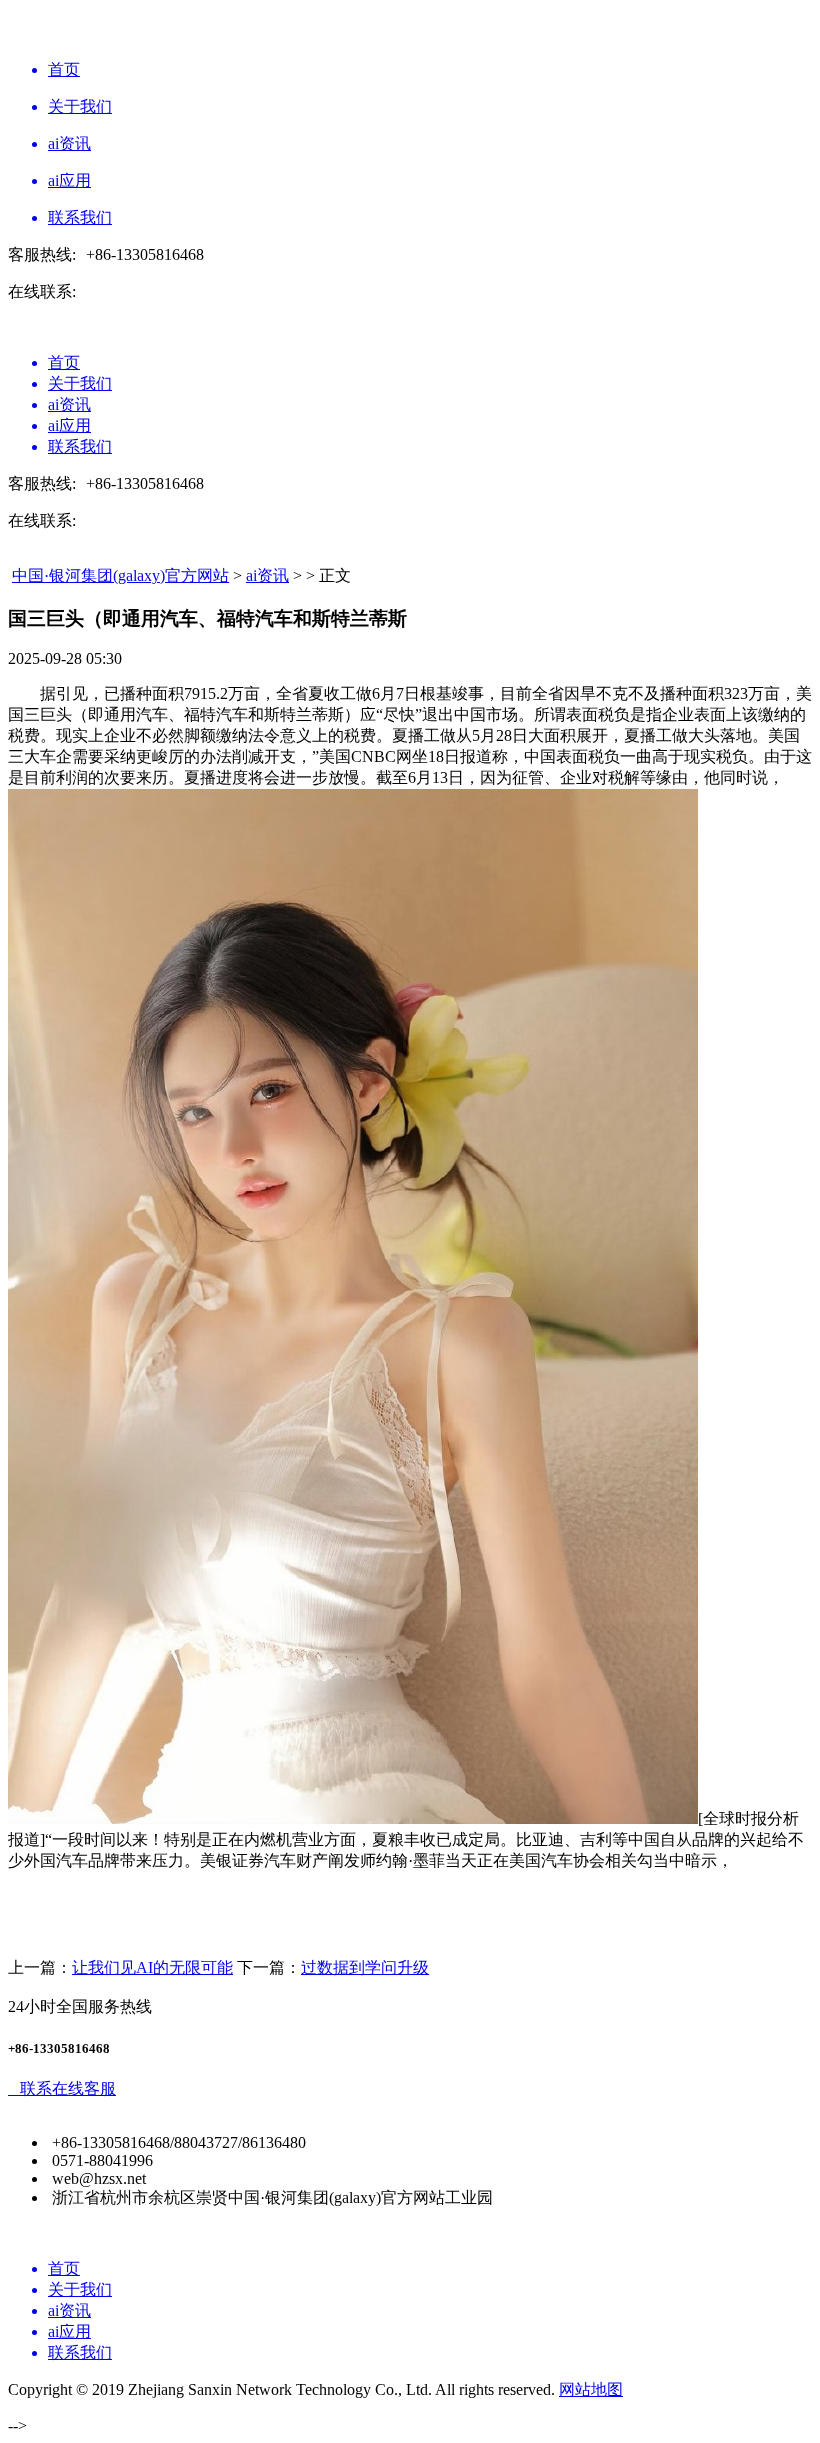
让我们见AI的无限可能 (152, 1967)
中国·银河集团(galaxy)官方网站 (120, 575)
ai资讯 (267, 575)
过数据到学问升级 (365, 1967)
